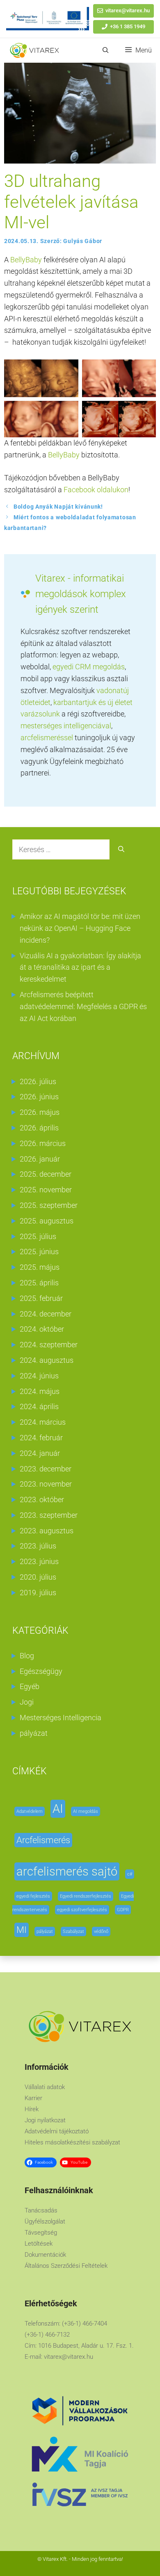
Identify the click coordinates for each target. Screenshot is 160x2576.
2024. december (46, 1314)
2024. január (40, 1453)
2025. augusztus (47, 1221)
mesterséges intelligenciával (66, 726)
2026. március (43, 1143)
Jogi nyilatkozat (45, 2120)
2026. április (39, 1128)
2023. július (38, 1546)
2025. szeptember (49, 1205)
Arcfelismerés (43, 1840)
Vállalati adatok (45, 2087)
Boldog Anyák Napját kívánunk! (58, 507)
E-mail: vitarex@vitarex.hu (59, 2357)
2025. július (38, 1236)
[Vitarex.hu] (34, 50)
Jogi (27, 1702)
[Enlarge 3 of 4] (68, 412)
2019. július (38, 1593)
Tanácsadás (41, 2210)
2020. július (38, 1577)
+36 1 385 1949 (128, 26)
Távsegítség (41, 2233)
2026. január (40, 1159)
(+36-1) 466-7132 (47, 2335)
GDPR (123, 1910)
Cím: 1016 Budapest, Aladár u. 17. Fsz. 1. (79, 2346)
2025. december (46, 1174)
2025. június (39, 1252)
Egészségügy (41, 1671)
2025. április (39, 1283)
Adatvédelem (30, 1811)
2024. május (40, 1391)
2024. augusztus (47, 1360)
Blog (27, 1656)
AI (58, 1809)
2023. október (42, 1499)
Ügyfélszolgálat (45, 2221)
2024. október (42, 1329)
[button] (106, 50)
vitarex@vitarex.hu (128, 10)
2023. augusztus (47, 1531)
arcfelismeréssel (48, 738)
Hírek (32, 2109)
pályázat (34, 1733)
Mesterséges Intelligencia (61, 1718)
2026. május (40, 1112)
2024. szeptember (49, 1345)
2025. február (41, 1298)
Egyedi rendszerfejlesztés (86, 1896)
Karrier (33, 2098)
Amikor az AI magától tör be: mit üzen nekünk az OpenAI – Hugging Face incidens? (80, 928)
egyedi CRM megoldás (89, 667)
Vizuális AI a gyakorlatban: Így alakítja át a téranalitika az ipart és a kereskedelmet (80, 967)
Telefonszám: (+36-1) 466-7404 (66, 2324)
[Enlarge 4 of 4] (145, 412)
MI (22, 1930)
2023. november (46, 1484)
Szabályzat (73, 1931)
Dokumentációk (45, 2255)
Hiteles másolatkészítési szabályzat (72, 2142)
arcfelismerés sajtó (67, 1871)
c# (130, 1874)
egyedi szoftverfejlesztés (82, 1910)
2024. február (41, 1438)
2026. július (38, 1081)
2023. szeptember (49, 1515)
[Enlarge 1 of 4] (68, 370)
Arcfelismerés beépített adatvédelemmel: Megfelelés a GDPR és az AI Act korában (83, 1006)
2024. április (39, 1406)
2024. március (43, 1422)
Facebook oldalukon (96, 490)
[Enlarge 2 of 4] (145, 370)
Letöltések (39, 2244)
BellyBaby (26, 260)
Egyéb (30, 1686)
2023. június (39, 1561)
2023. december (46, 1469)
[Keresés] (121, 849)
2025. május (40, 1267)
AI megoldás (86, 1811)
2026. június (39, 1097)
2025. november (46, 1190)
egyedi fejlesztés (33, 1896)
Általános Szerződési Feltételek (66, 2266)
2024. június (39, 1376)
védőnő (101, 1931)
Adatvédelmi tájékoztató (57, 2131)
